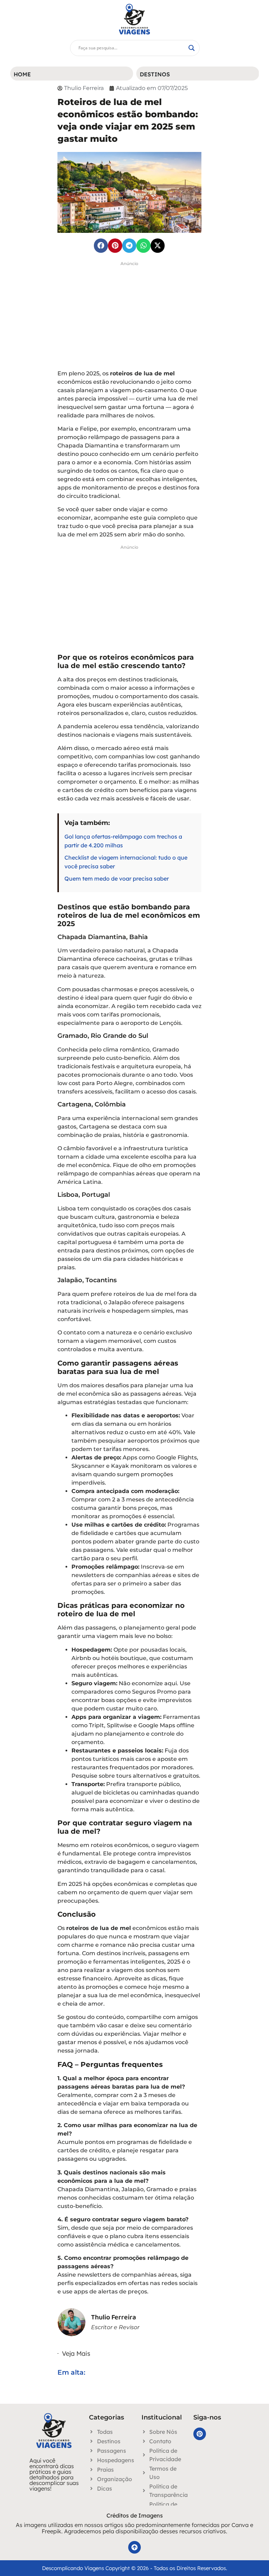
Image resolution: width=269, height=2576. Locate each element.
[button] (101, 246)
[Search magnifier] (192, 48)
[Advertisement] (129, 318)
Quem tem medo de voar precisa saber (117, 879)
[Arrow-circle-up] (134, 2547)
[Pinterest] (200, 2434)
